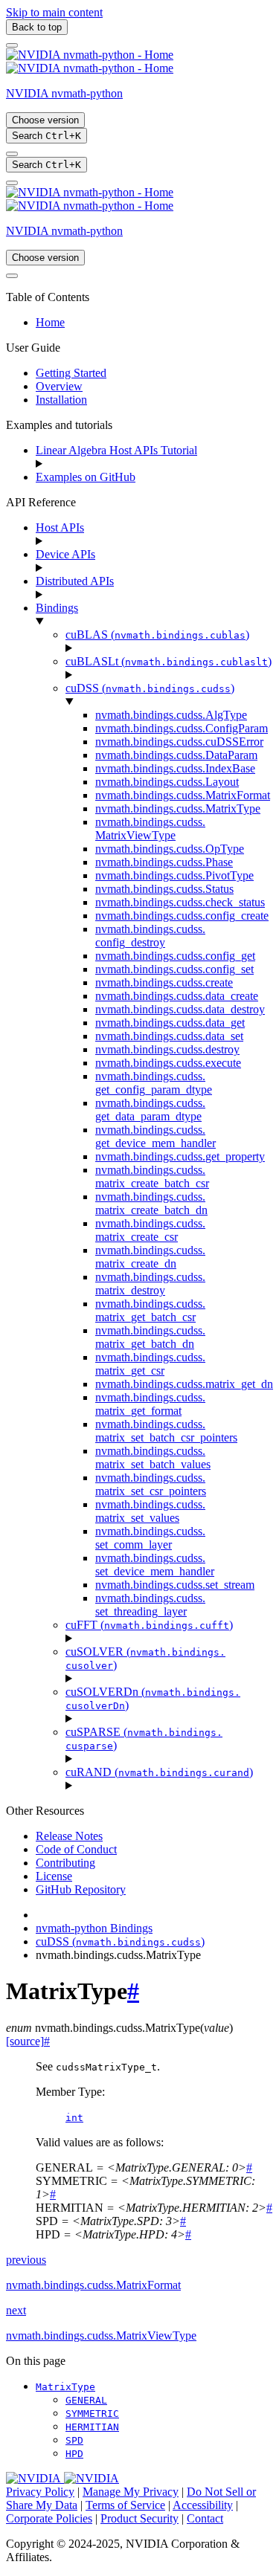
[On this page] (12, 183)
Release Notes (69, 1836)
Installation (61, 400)
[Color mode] (12, 154)
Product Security (139, 2518)
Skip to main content (54, 12)
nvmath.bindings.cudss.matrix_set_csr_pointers (151, 1484)
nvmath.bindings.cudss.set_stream (175, 1585)
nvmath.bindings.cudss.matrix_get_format (150, 1404)
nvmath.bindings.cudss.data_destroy (180, 1009)
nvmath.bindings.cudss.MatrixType (178, 808)
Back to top (37, 27)
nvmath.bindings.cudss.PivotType (174, 875)
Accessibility (203, 2505)
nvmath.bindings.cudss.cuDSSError (179, 742)
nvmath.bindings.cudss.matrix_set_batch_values (153, 1458)
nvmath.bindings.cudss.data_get (170, 1023)
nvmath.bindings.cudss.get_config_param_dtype (154, 1083)
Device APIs (65, 554)
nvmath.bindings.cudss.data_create (177, 996)
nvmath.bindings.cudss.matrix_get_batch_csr (150, 1310)
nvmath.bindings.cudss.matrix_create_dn (150, 1257)
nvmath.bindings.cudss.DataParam (176, 755)
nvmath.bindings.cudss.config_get (175, 956)
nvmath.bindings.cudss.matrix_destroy (150, 1284)
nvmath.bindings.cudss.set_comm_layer (150, 1538)
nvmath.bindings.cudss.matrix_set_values (150, 1511)
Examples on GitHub (86, 477)
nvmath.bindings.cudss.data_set (169, 1036)
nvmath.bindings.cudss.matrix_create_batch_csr (152, 1176)
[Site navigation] (12, 45)
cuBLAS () (157, 635)
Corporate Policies (49, 2518)
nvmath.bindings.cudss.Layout (167, 782)
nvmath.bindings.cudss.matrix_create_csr (150, 1230)
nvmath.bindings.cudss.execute (168, 1063)
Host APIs (60, 527)
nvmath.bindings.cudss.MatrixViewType (150, 829)
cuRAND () (159, 1772)
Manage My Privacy (131, 2492)
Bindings (57, 608)
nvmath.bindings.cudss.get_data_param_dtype (150, 1110)
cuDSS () (150, 688)
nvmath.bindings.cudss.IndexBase (175, 768)
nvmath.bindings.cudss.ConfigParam (182, 728)
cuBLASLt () (169, 661)
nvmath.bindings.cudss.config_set (174, 969)
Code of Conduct (76, 1849)
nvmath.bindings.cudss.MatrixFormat (183, 795)
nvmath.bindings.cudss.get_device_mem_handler (155, 1136)
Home (50, 322)
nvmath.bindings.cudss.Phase (164, 862)
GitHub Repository (81, 1889)
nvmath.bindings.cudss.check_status (180, 902)
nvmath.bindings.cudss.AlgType (171, 715)
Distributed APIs (75, 581)
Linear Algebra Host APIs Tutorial (116, 450)
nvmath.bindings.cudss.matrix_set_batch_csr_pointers (166, 1431)
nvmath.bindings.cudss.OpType (170, 849)
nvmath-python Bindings (94, 1928)
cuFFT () (149, 1625)
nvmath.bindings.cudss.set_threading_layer (150, 1605)
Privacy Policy (40, 2492)
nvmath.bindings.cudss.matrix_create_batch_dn (151, 1203)
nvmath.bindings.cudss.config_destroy (150, 936)
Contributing (65, 1863)
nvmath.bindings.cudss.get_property (180, 1156)
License (54, 1876)
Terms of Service (125, 2505)
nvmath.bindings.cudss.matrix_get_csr (150, 1364)
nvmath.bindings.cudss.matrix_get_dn (184, 1384)
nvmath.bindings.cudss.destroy (167, 1049)
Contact (205, 2518)
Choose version (45, 120)
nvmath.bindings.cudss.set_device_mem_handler (155, 1565)
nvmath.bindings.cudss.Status (164, 889)
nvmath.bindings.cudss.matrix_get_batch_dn (150, 1337)
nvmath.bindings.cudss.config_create (182, 916)
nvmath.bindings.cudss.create (164, 982)
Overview (59, 386)
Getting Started (71, 373)
